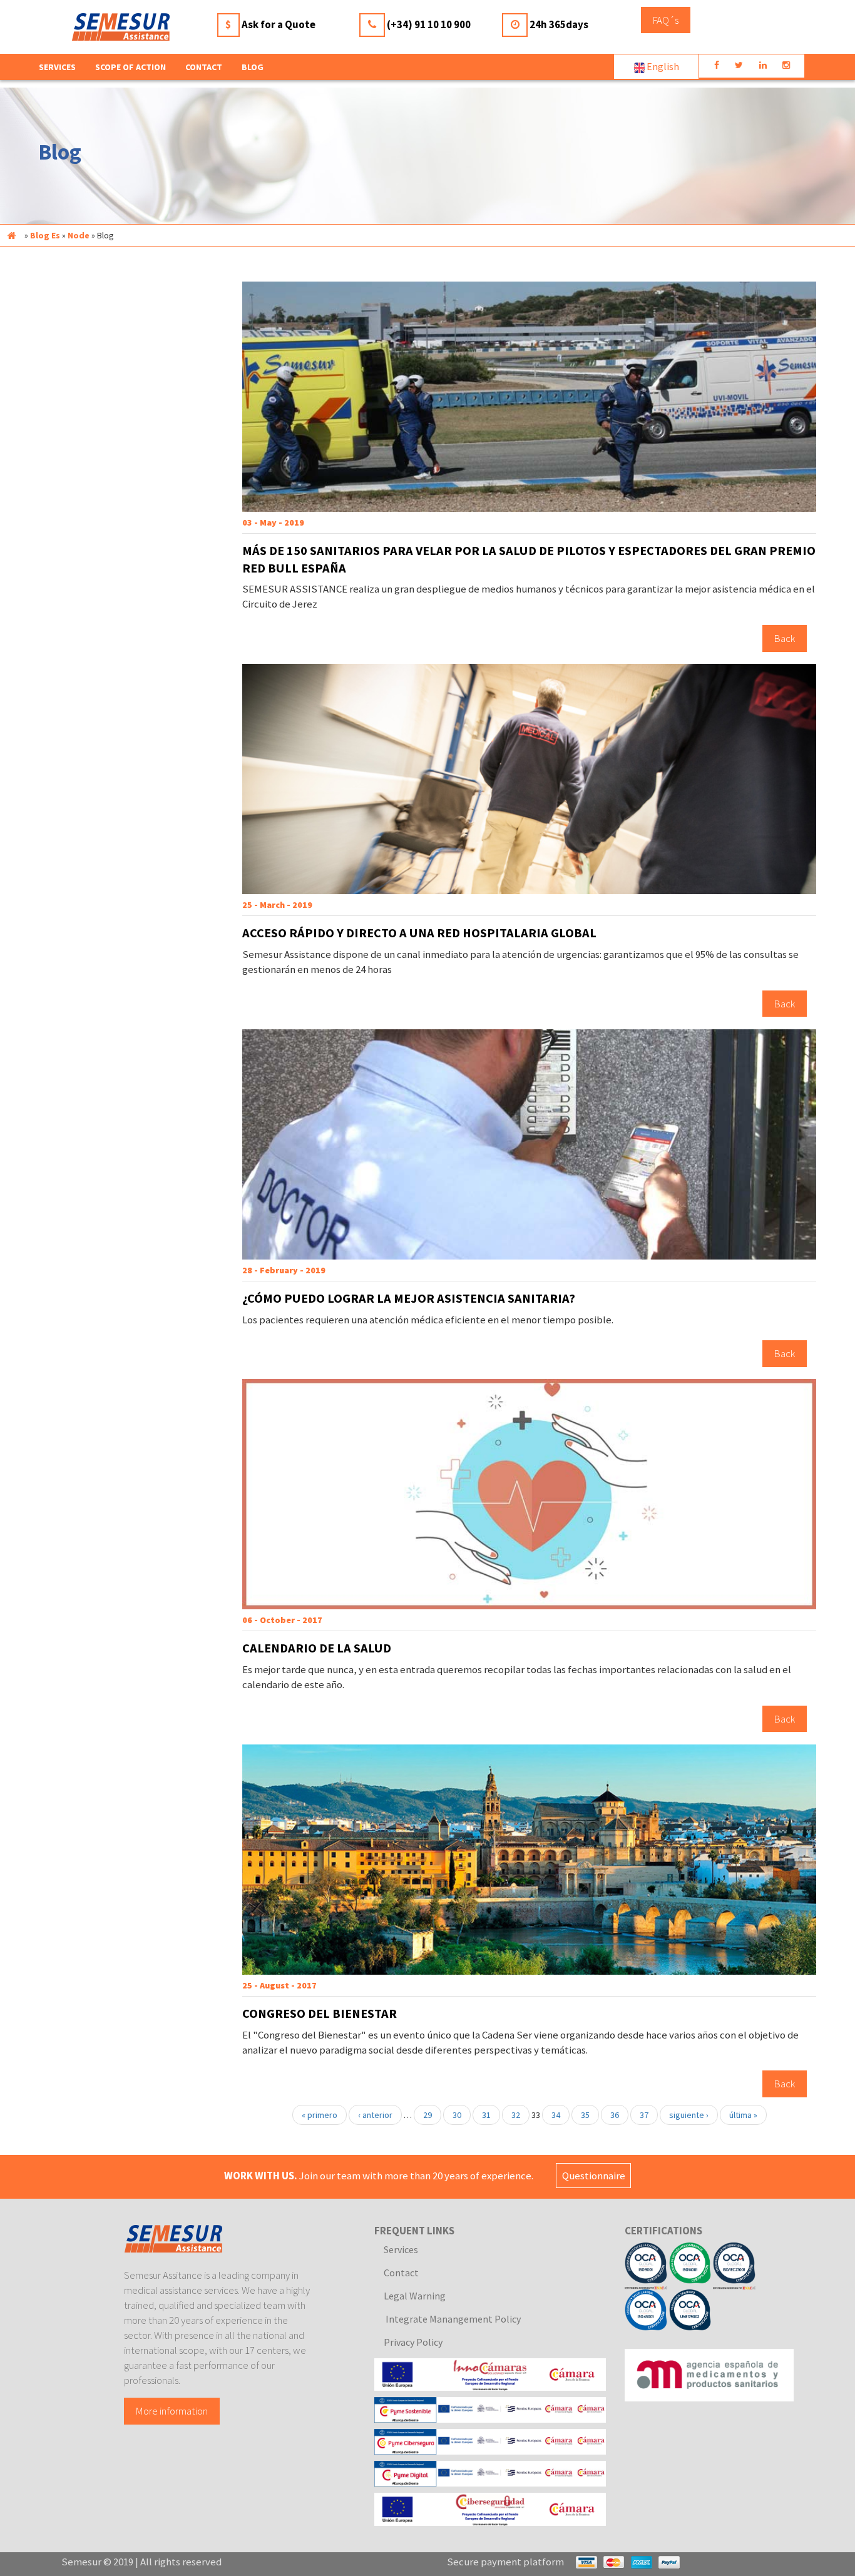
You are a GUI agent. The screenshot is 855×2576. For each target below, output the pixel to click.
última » (743, 2115)
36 (615, 2115)
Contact (204, 67)
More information (172, 2411)
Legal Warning (415, 2296)
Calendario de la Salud (317, 1648)
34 (556, 2115)
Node (79, 235)
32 (516, 2115)
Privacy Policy (413, 2342)
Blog (253, 67)
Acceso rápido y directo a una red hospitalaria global (419, 933)
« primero (320, 2115)
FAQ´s (666, 20)
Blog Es (45, 235)
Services (401, 2249)
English (662, 66)
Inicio (11, 235)
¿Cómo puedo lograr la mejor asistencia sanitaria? (409, 1298)
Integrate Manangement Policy (452, 2319)
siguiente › (689, 2115)
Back (785, 638)
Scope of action (131, 67)
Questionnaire (594, 2176)
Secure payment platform (505, 2562)
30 (457, 2115)
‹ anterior (375, 2115)
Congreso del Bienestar (320, 2013)
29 (427, 2115)
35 (585, 2115)
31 (486, 2115)
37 (644, 2115)
